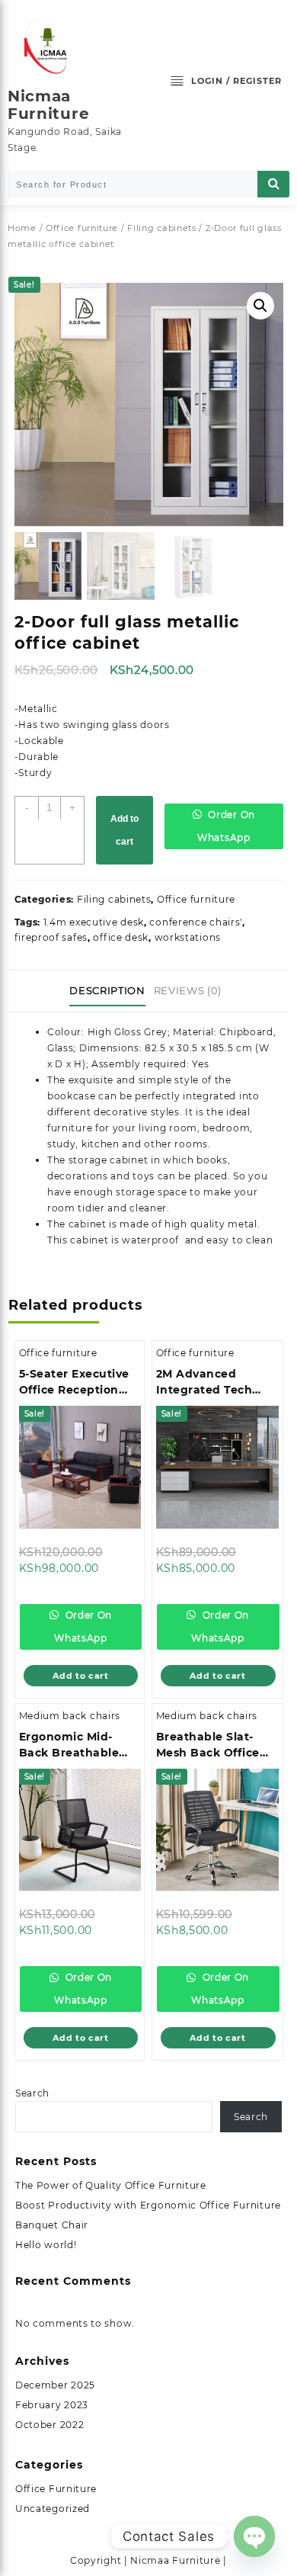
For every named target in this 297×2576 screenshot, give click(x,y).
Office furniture (82, 228)
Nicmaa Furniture (48, 105)
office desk (121, 937)
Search (32, 2093)
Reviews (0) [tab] (188, 990)
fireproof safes (51, 937)
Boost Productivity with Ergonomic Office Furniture (148, 2205)
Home (22, 228)
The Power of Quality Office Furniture (111, 2185)
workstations (188, 937)
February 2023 (52, 2405)
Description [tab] (107, 990)
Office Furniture (56, 2489)
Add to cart (125, 830)
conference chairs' (196, 922)
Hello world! (46, 2245)
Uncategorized (53, 2509)
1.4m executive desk (94, 922)
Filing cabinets (162, 228)
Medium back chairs (70, 1716)
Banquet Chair (52, 2225)
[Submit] (273, 184)
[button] (260, 306)
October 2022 (49, 2425)
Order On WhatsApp (226, 826)
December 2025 (55, 2385)
